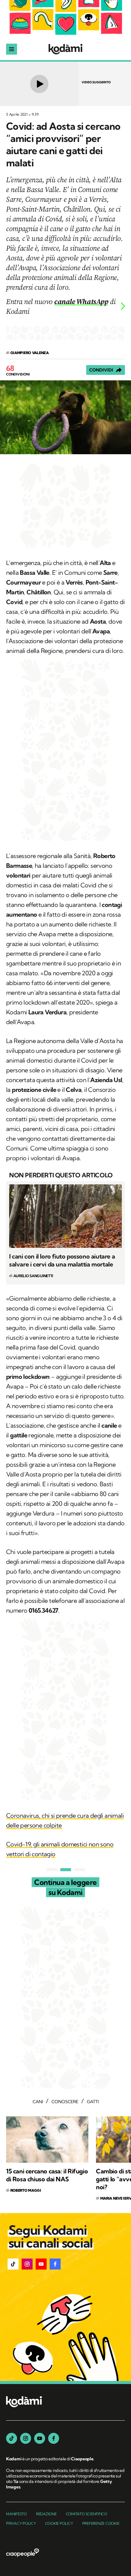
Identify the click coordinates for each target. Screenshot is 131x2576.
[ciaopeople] (23, 2553)
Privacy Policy (21, 2523)
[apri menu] (12, 49)
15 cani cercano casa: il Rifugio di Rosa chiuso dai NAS (47, 2175)
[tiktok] (12, 2438)
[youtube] (40, 2438)
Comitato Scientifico (87, 2514)
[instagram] (26, 2438)
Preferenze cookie (101, 2523)
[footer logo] (24, 2402)
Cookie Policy (59, 2523)
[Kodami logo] (65, 49)
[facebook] (54, 2438)
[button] (13, 2264)
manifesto (16, 2514)
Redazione (46, 2514)
